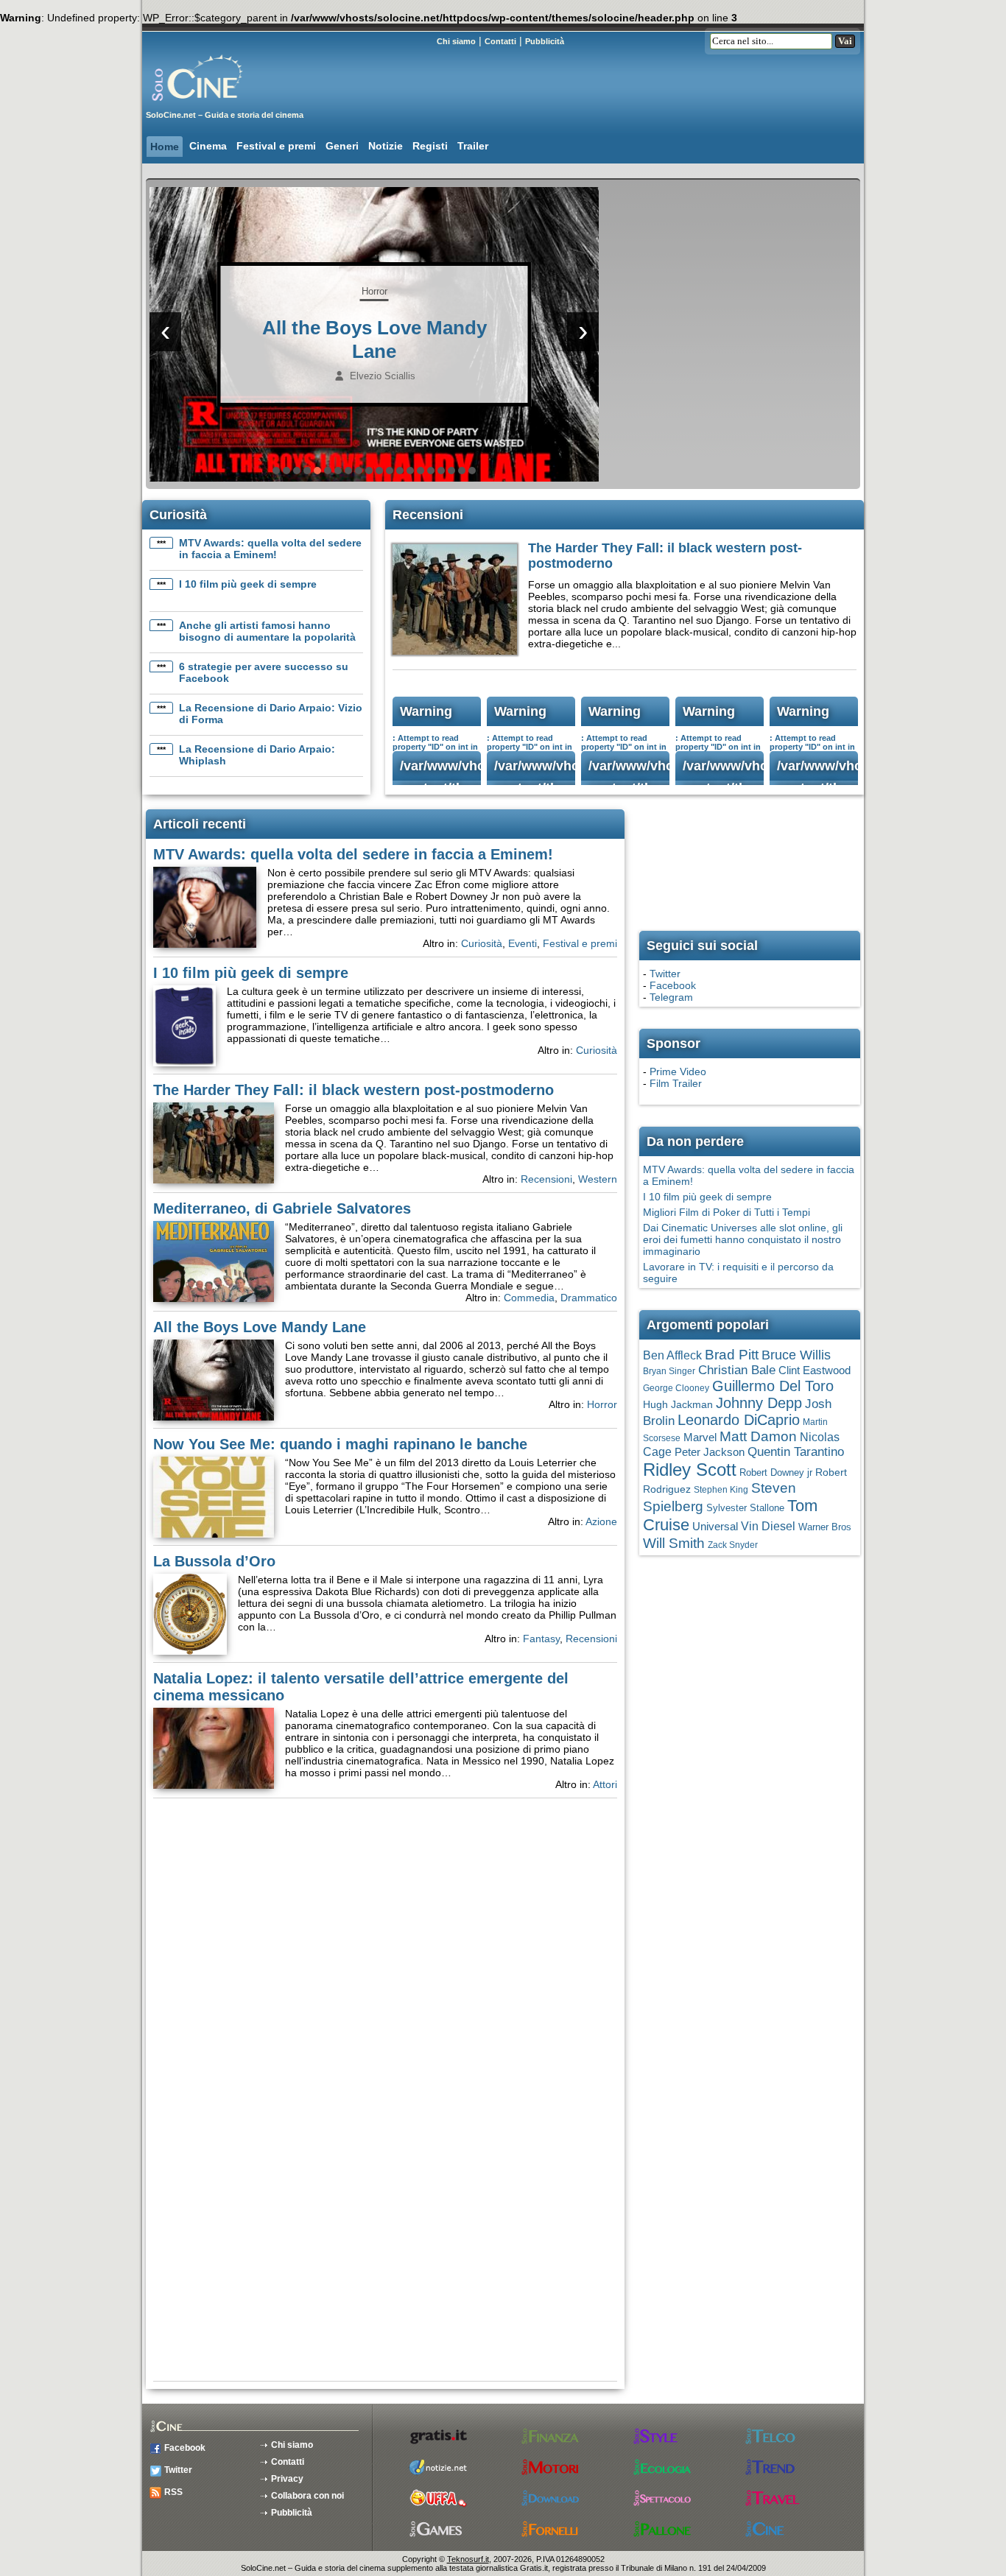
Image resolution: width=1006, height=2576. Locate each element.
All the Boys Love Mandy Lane (260, 1327)
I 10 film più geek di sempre (248, 584)
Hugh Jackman (678, 1405)
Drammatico (589, 1298)
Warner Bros (825, 1527)
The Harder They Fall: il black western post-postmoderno (353, 1090)
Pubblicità (545, 41)
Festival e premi (276, 146)
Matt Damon (758, 1436)
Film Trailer (676, 1083)
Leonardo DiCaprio (739, 1420)
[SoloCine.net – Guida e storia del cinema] (227, 107)
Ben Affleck (672, 1355)
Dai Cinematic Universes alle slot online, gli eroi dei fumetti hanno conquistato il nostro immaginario (743, 1239)
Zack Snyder (733, 1545)
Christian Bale (737, 1370)
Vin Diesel (768, 1526)
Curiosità (482, 943)
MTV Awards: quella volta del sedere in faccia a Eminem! (270, 549)
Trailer (473, 146)
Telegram (671, 997)
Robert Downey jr (776, 1472)
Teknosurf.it (468, 2559)
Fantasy (541, 1639)
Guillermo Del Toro (773, 1386)
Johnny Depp (759, 1403)
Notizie (386, 146)
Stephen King (721, 1490)
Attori (605, 1784)
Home (165, 147)
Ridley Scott (690, 1470)
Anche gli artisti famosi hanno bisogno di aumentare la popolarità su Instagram (267, 637)
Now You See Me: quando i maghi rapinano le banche (340, 1444)
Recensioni (546, 1179)
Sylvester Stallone (745, 1508)
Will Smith (674, 1543)
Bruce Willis (796, 1355)
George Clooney (676, 1388)
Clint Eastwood (815, 1370)
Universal (715, 1527)
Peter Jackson (710, 1452)
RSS (173, 2492)
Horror (374, 291)
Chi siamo (456, 41)
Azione (601, 1521)
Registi (430, 146)
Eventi (523, 943)
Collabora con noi (307, 2496)
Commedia (529, 1298)
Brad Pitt (732, 1355)
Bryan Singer (669, 1371)
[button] (276, 471)
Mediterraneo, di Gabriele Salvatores (282, 1208)
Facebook (673, 985)
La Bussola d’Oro (214, 1561)
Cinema (208, 146)
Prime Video (678, 1071)
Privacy (287, 2479)
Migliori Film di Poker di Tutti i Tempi (727, 1212)
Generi (342, 146)
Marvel (700, 1437)
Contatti (500, 41)
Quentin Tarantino (796, 1452)
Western (598, 1179)
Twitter (665, 974)
